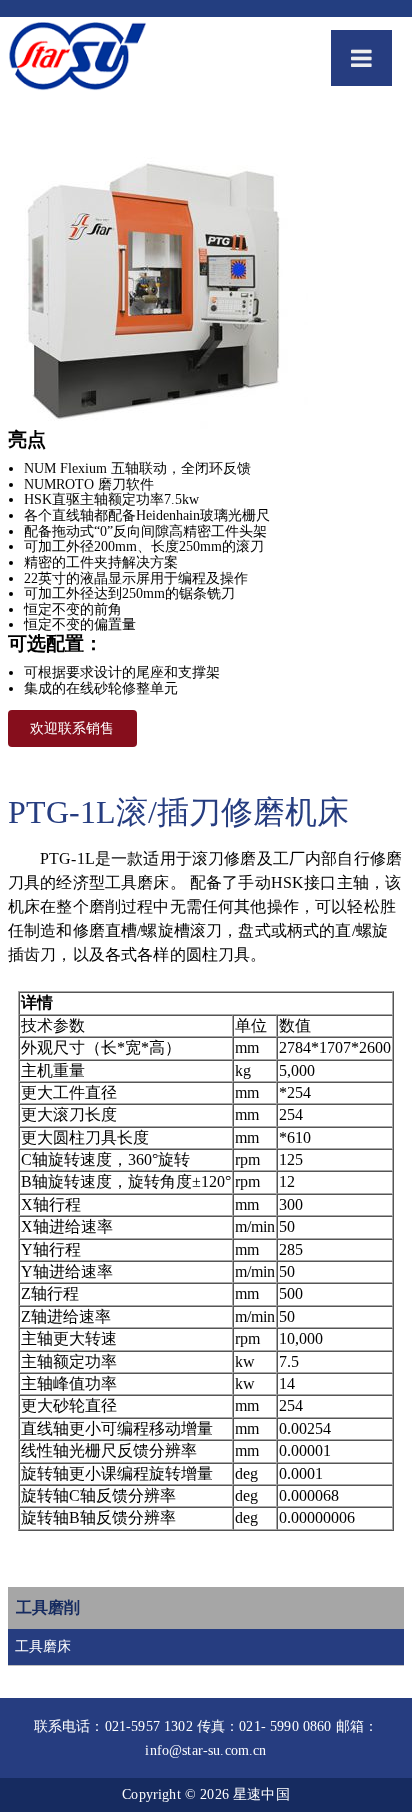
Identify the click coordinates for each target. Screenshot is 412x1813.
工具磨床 (43, 1646)
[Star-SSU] (77, 59)
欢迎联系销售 (72, 728)
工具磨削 (48, 1607)
